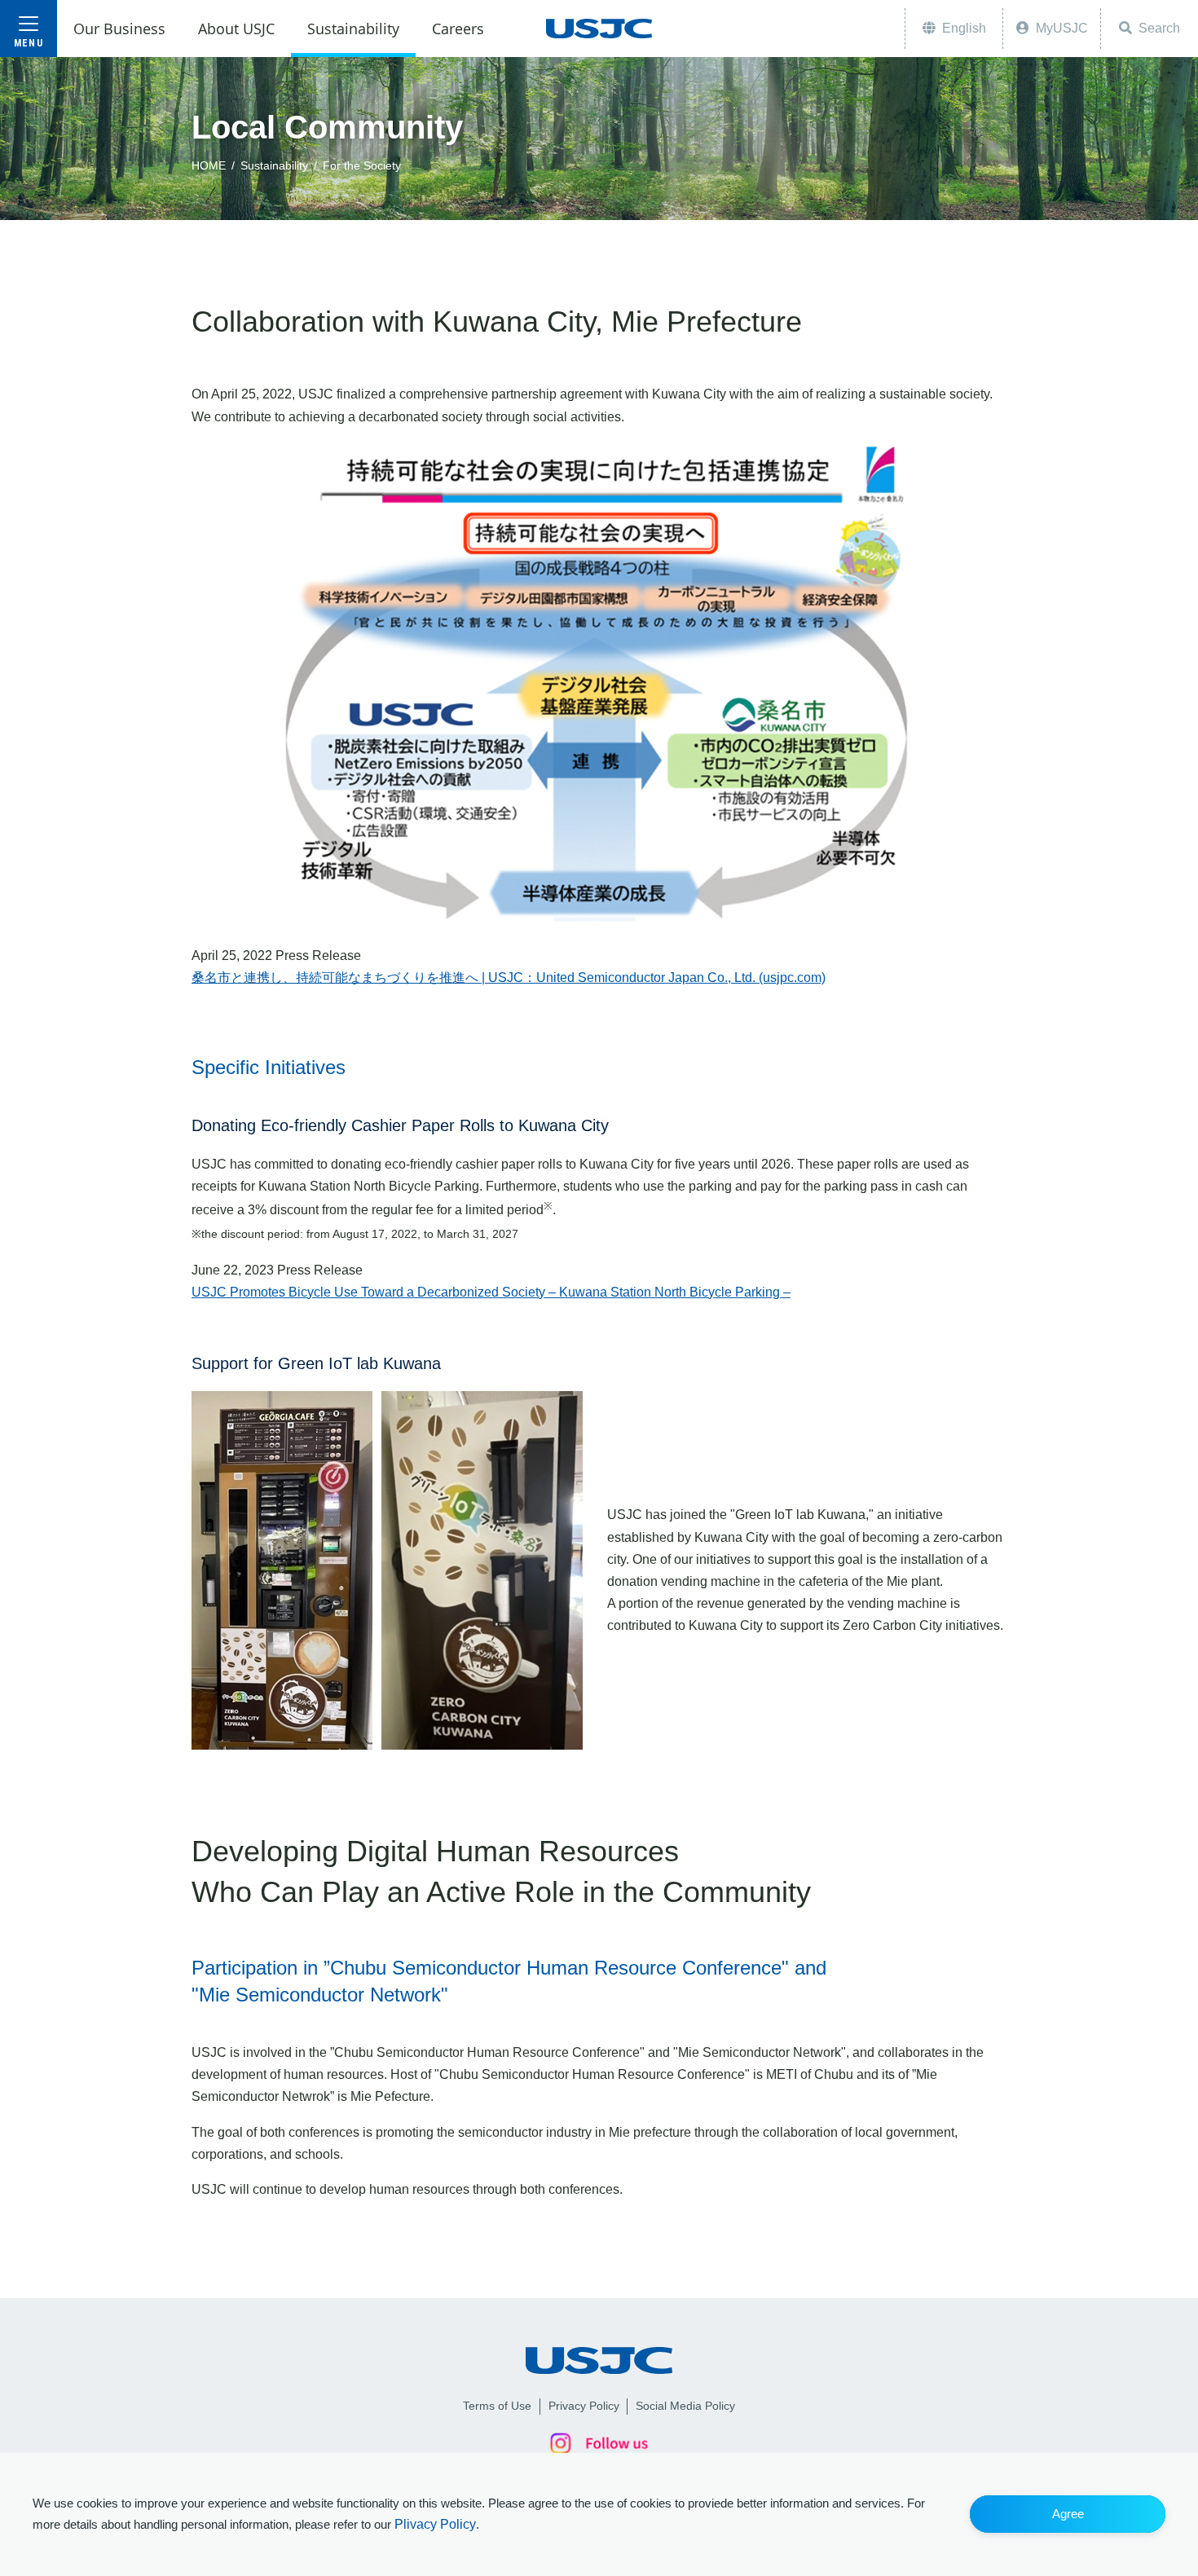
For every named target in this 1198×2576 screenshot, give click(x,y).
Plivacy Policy (435, 2524)
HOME (209, 165)
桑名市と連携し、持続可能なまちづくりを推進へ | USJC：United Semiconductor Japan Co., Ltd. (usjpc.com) (509, 978)
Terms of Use (497, 2406)
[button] (1068, 2514)
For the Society (362, 165)
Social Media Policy (685, 2406)
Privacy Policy (584, 2406)
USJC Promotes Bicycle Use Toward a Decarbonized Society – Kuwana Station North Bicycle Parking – (491, 1292)
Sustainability (274, 165)
